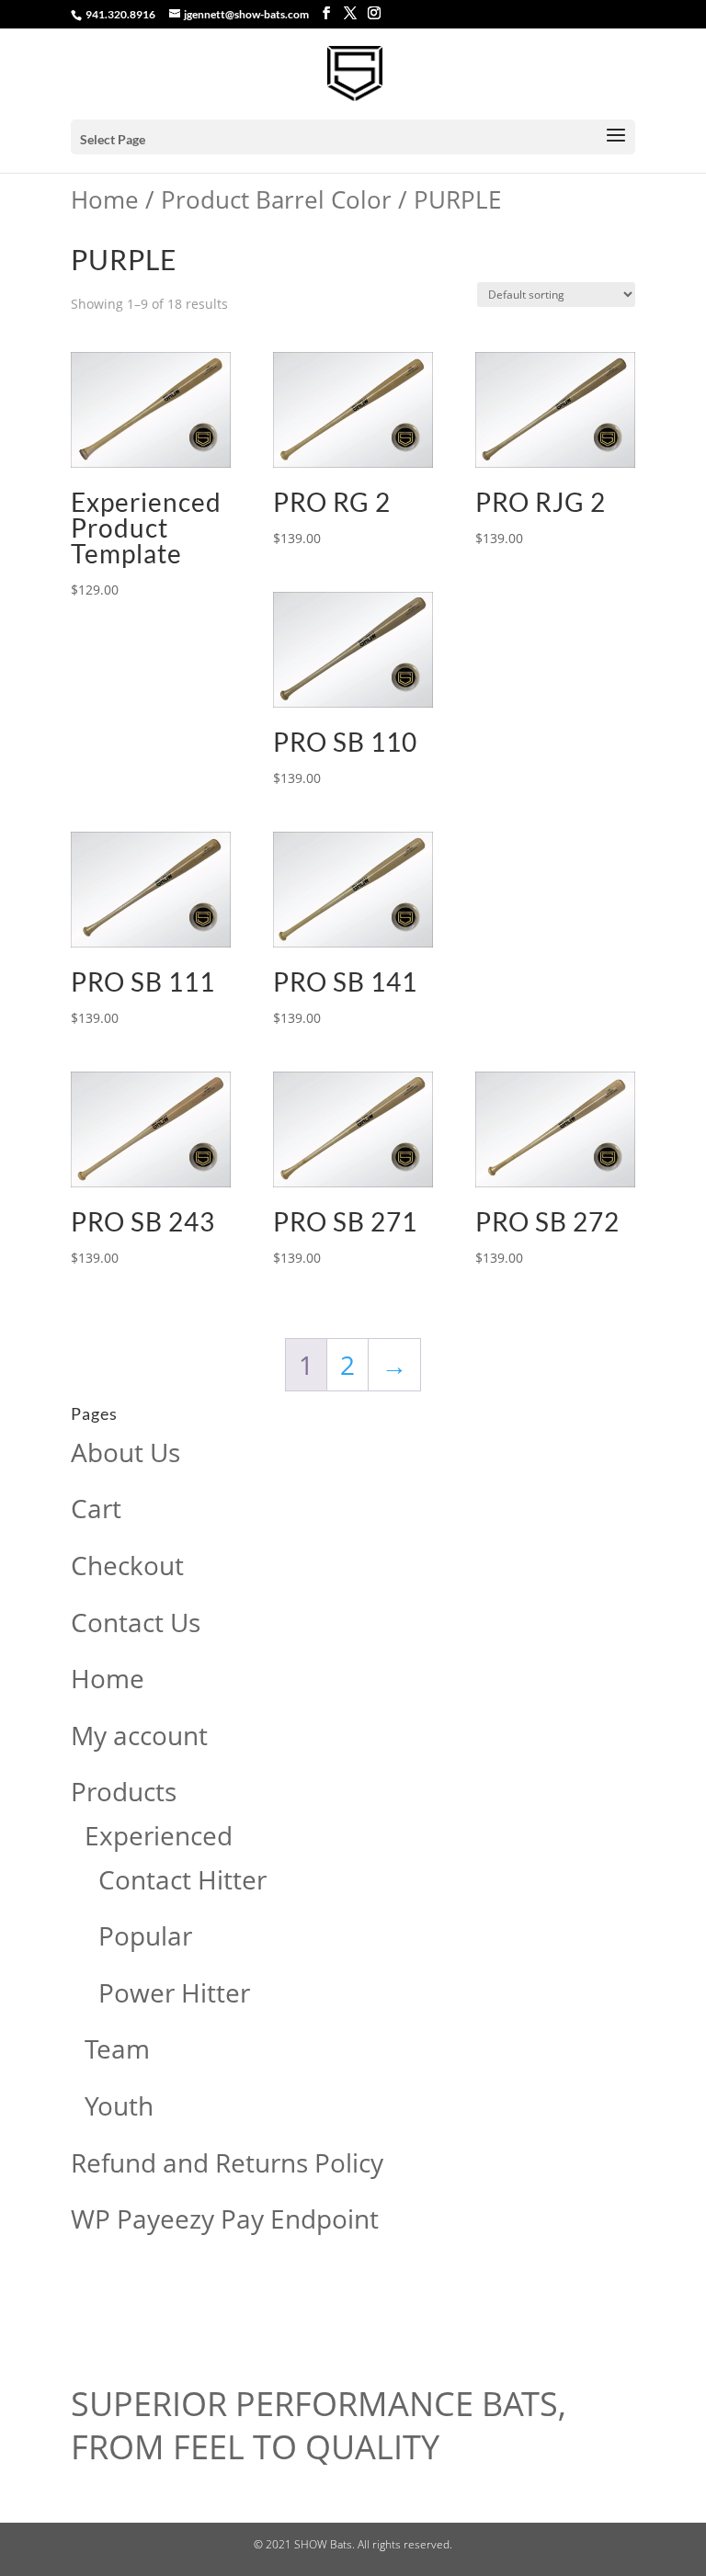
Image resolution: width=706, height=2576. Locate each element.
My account (139, 1735)
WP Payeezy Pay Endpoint (225, 2219)
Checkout (127, 1565)
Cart (96, 1508)
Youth (119, 2105)
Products (124, 1791)
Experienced (159, 1835)
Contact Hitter (182, 1879)
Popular (145, 1935)
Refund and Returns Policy (227, 2162)
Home (105, 199)
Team (117, 2048)
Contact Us (136, 1622)
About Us (125, 1452)
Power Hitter (174, 1992)
